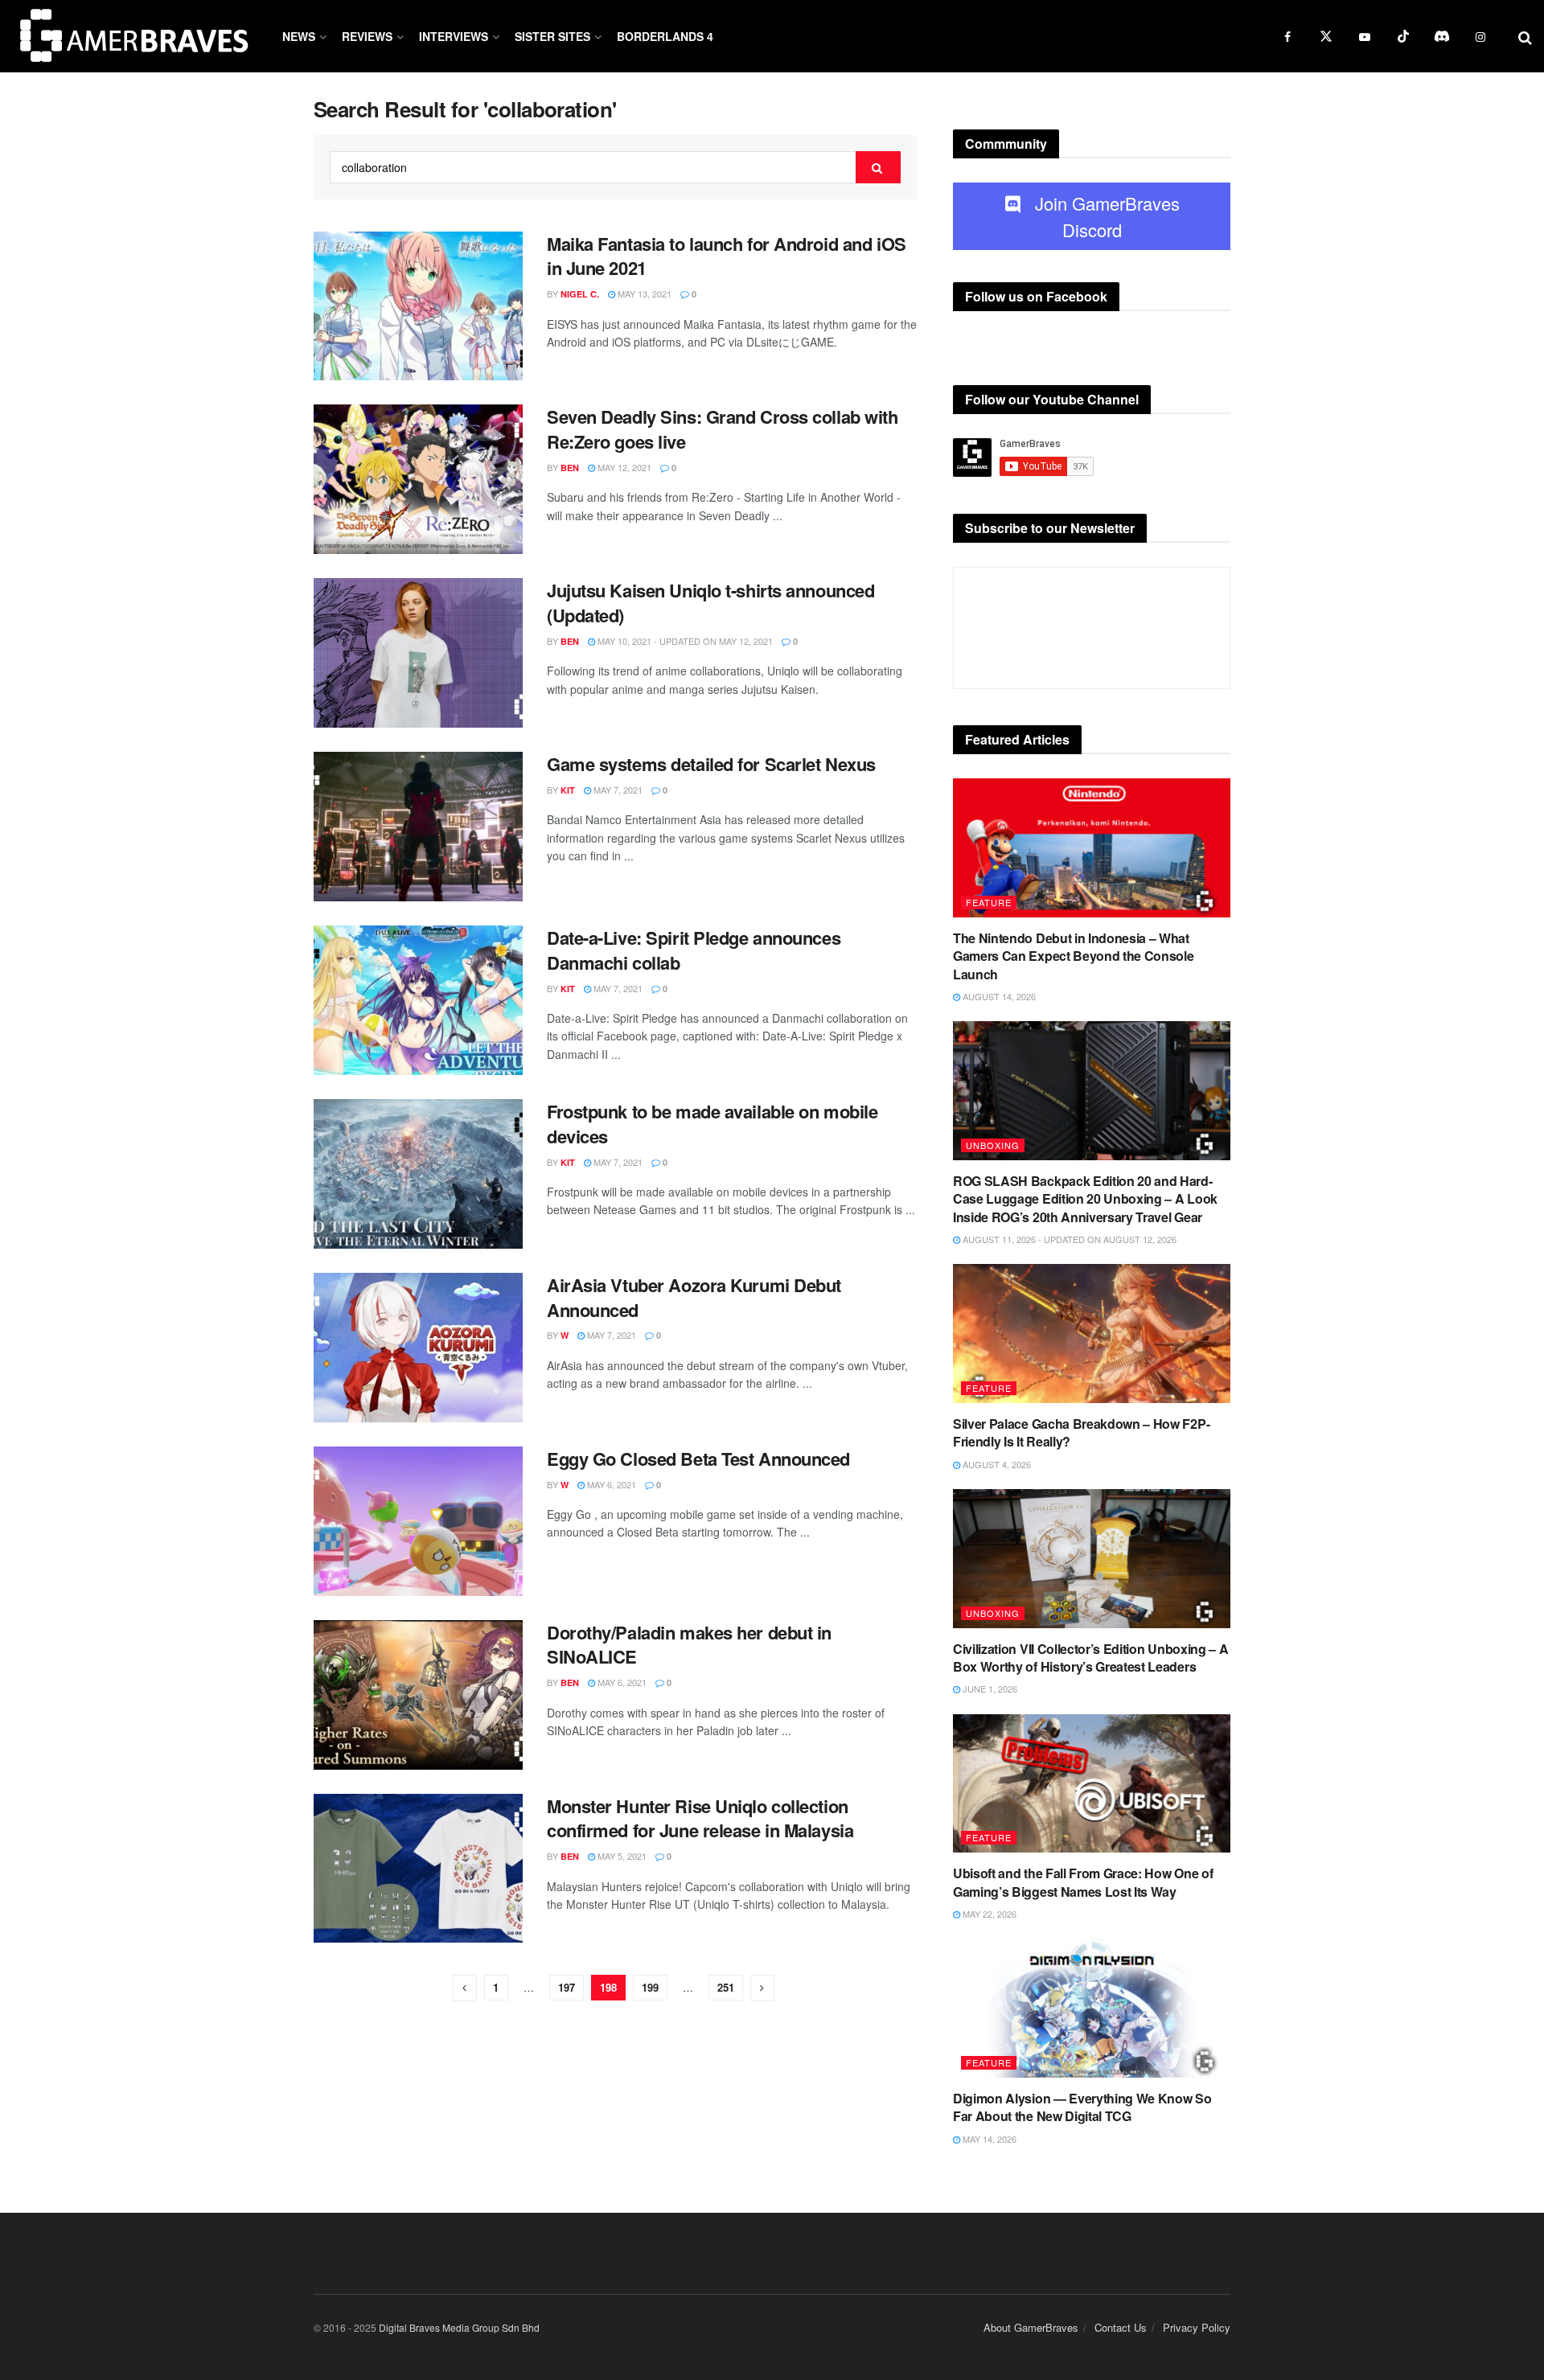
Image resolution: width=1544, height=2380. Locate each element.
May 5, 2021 (621, 1856)
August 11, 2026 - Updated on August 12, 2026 (1068, 1239)
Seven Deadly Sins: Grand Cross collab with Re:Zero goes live (723, 429)
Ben (570, 468)
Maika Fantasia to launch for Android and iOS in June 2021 (727, 256)
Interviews (454, 36)
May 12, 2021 (623, 467)
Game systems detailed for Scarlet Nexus (711, 764)
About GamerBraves (1031, 2327)
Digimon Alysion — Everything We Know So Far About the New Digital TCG (1082, 2107)
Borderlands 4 (665, 36)
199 (650, 1987)
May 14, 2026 (988, 2139)
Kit (568, 790)
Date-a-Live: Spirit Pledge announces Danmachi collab (694, 950)
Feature (989, 902)
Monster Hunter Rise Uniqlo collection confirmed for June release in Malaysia (700, 1818)
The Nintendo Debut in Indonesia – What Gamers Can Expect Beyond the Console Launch (1073, 956)
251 (726, 1987)
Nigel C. (580, 294)
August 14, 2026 (998, 996)
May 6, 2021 (610, 1484)
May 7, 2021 (617, 790)
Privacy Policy (1197, 2327)
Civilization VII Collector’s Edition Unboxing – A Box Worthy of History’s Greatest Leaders (1090, 1658)
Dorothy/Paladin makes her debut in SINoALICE (689, 1645)
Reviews (367, 36)
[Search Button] (878, 167)
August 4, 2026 (996, 1464)
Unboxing (993, 1145)
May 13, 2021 (643, 293)
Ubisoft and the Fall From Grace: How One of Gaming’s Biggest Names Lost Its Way (1083, 1882)
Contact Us (1121, 2327)
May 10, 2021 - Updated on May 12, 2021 (684, 641)
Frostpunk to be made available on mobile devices (712, 1124)
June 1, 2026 (989, 1689)
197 (567, 1987)
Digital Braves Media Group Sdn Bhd (459, 2327)
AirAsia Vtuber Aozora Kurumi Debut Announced (694, 1297)
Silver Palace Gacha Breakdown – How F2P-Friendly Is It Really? (1081, 1432)
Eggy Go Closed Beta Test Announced (698, 1459)
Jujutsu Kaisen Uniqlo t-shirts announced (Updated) (710, 603)
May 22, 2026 (988, 1914)
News (299, 36)
